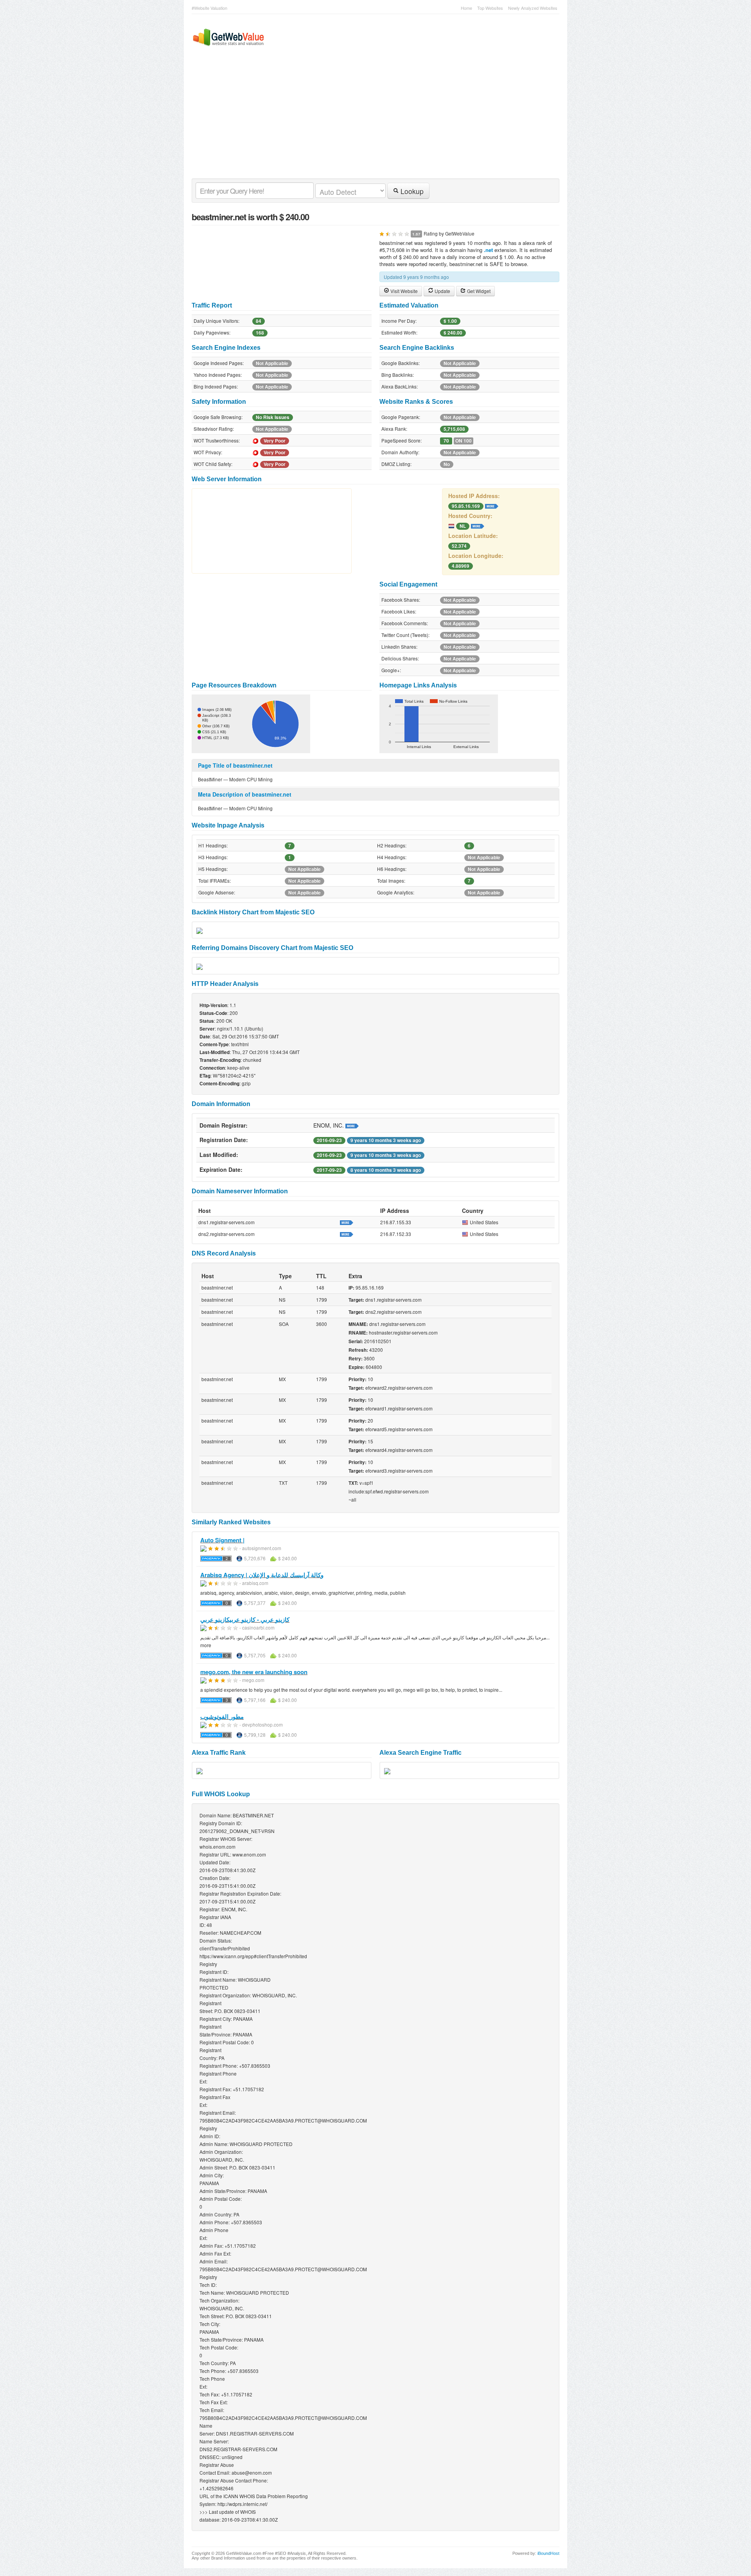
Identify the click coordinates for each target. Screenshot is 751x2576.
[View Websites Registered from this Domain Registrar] (352, 1125)
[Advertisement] (372, 120)
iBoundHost (548, 2553)
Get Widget (478, 291)
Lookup (411, 191)
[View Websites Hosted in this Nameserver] (347, 1222)
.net (488, 250)
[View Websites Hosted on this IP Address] (492, 505)
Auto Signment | (222, 1540)
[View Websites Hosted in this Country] (478, 525)
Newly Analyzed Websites (533, 8)
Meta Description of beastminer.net (245, 794)
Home (466, 8)
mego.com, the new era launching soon (254, 1672)
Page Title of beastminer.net (235, 765)
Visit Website (403, 291)
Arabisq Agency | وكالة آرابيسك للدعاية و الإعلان (262, 1575)
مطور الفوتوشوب (222, 1716)
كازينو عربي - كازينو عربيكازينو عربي (245, 1619)
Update (442, 291)
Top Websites (490, 8)
